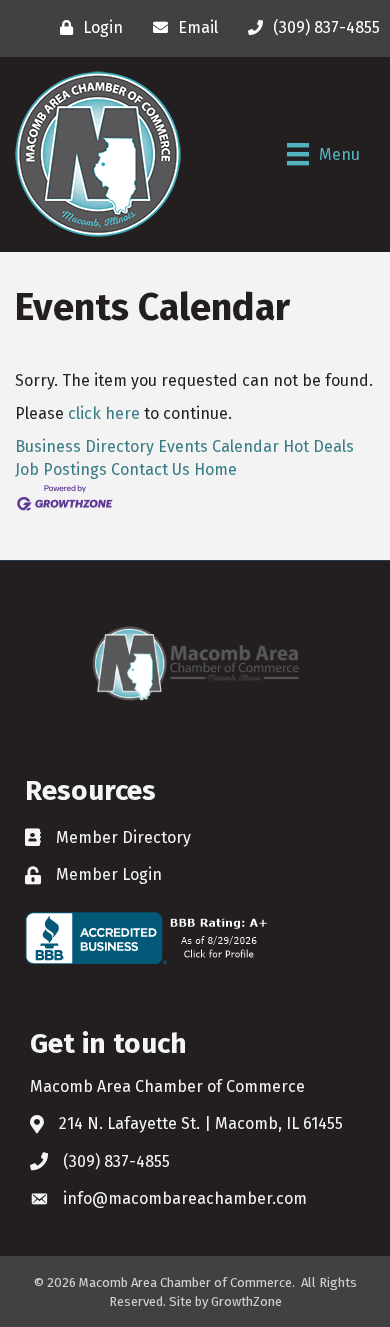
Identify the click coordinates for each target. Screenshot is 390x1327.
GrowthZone (246, 1301)
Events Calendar (218, 446)
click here (104, 413)
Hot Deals (318, 446)
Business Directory (84, 446)
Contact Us (150, 469)
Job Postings (61, 469)
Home (215, 469)
